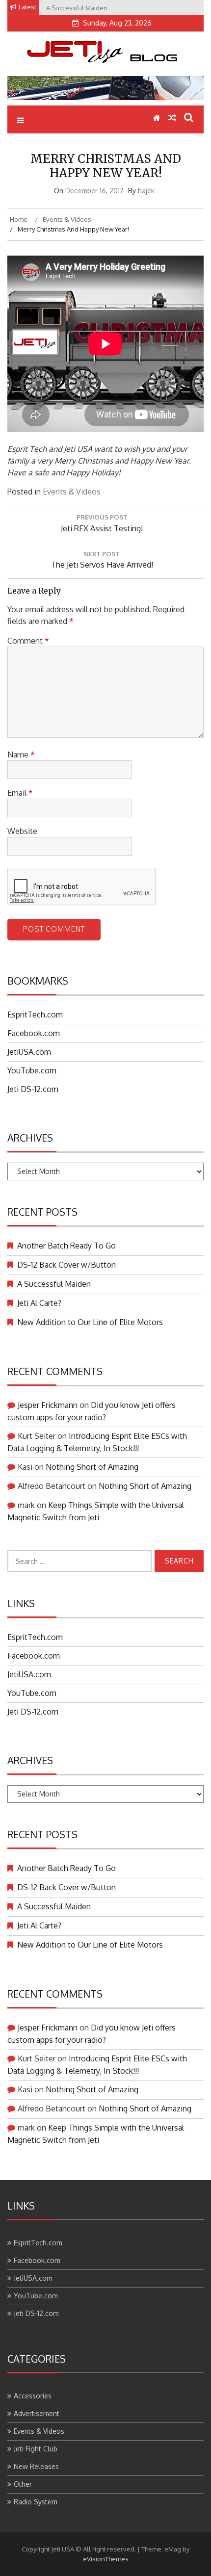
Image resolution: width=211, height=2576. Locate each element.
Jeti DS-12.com (33, 1089)
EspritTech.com (35, 1015)
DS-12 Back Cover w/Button (66, 1265)
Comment (28, 641)
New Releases (36, 2466)
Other (23, 2484)
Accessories (33, 2396)
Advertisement (37, 2413)
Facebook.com (34, 1033)
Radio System (36, 2502)
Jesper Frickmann (48, 1405)
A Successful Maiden (54, 1284)
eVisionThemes (106, 2559)
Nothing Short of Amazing (92, 1467)
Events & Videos (72, 492)
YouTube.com (32, 1070)
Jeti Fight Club (36, 2449)
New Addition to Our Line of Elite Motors (90, 1322)
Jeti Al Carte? (39, 1303)
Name (21, 755)
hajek (146, 191)
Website (22, 831)
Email (20, 793)
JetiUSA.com (29, 1052)
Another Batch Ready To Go (66, 1246)
